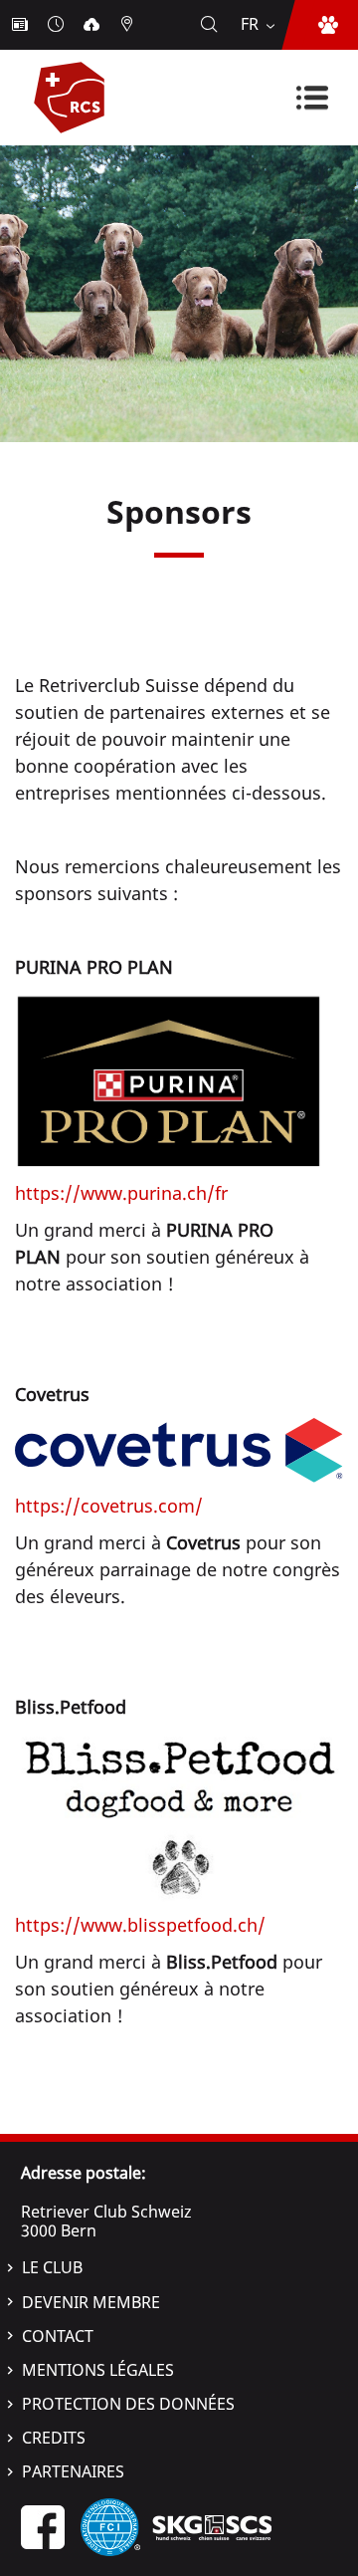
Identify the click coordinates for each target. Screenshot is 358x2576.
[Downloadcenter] (93, 25)
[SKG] (212, 2525)
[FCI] (110, 2525)
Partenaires (73, 2471)
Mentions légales (98, 2370)
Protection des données (128, 2404)
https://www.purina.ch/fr (121, 1193)
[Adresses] (129, 25)
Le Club (52, 2267)
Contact (58, 2336)
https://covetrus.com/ (109, 1506)
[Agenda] (58, 25)
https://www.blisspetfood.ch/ (140, 1925)
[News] (22, 25)
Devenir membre (91, 2302)
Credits (54, 2438)
